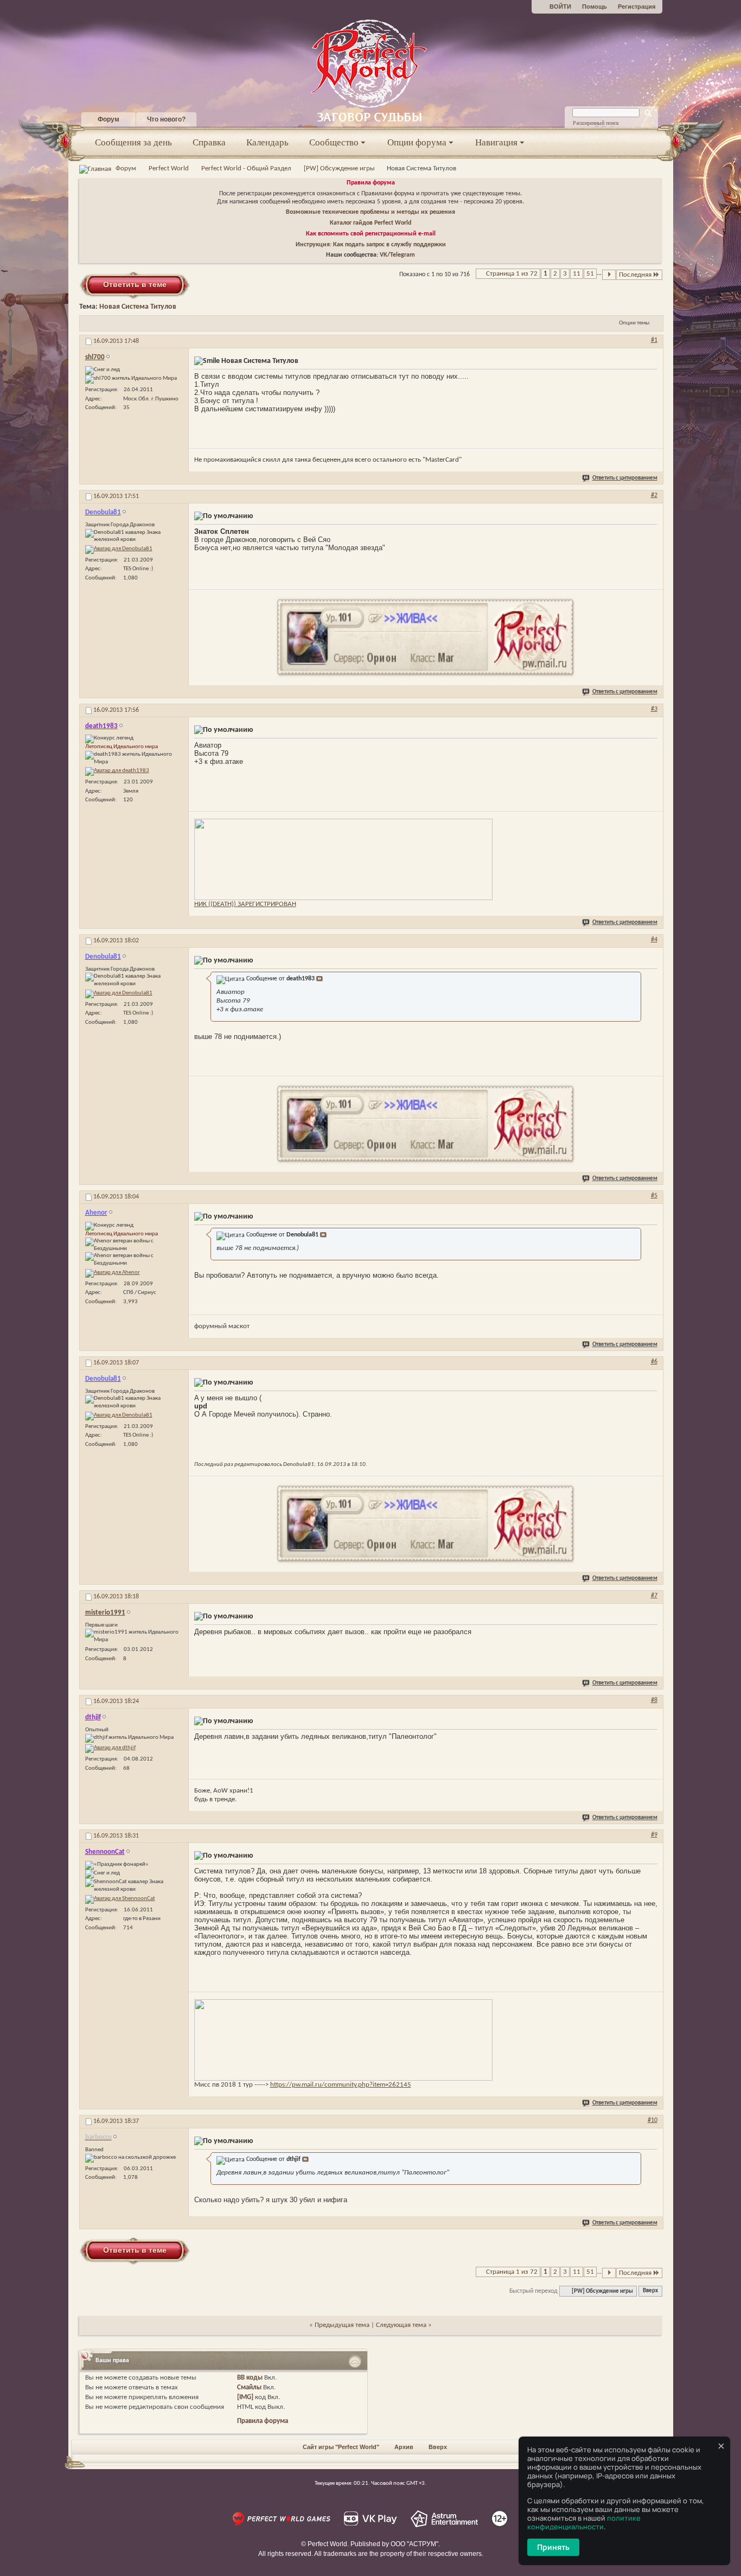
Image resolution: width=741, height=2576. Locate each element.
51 (590, 274)
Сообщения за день (133, 142)
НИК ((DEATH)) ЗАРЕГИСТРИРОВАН (245, 904)
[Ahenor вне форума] (113, 1273)
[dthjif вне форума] (110, 1749)
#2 (654, 495)
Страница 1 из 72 (512, 274)
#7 (654, 1596)
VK (384, 255)
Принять (553, 2547)
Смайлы (249, 2387)
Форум (108, 119)
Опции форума (417, 142)
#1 (654, 340)
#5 (654, 1196)
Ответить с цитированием (625, 478)
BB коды (250, 2378)
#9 (654, 1835)
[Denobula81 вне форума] (119, 550)
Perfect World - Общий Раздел (246, 168)
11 (577, 274)
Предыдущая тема (342, 2325)
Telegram (403, 255)
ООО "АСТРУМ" (414, 2544)
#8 (654, 1700)
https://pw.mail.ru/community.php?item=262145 (341, 2085)
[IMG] (245, 2397)
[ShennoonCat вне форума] (120, 1899)
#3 (654, 709)
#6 (654, 1362)
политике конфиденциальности (584, 2522)
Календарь (267, 142)
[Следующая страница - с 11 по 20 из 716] (609, 275)
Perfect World (169, 168)
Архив (404, 2447)
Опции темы (634, 323)
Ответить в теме (135, 284)
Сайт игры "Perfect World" (341, 2447)
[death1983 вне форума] (117, 771)
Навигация (496, 142)
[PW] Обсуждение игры (339, 168)
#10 (653, 2120)
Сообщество (334, 142)
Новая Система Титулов (138, 307)
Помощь (595, 7)
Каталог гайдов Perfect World (370, 223)
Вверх (650, 2291)
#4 (654, 940)
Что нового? (166, 119)
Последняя (635, 275)
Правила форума (371, 183)
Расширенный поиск (596, 123)
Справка (209, 142)
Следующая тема (401, 2325)
